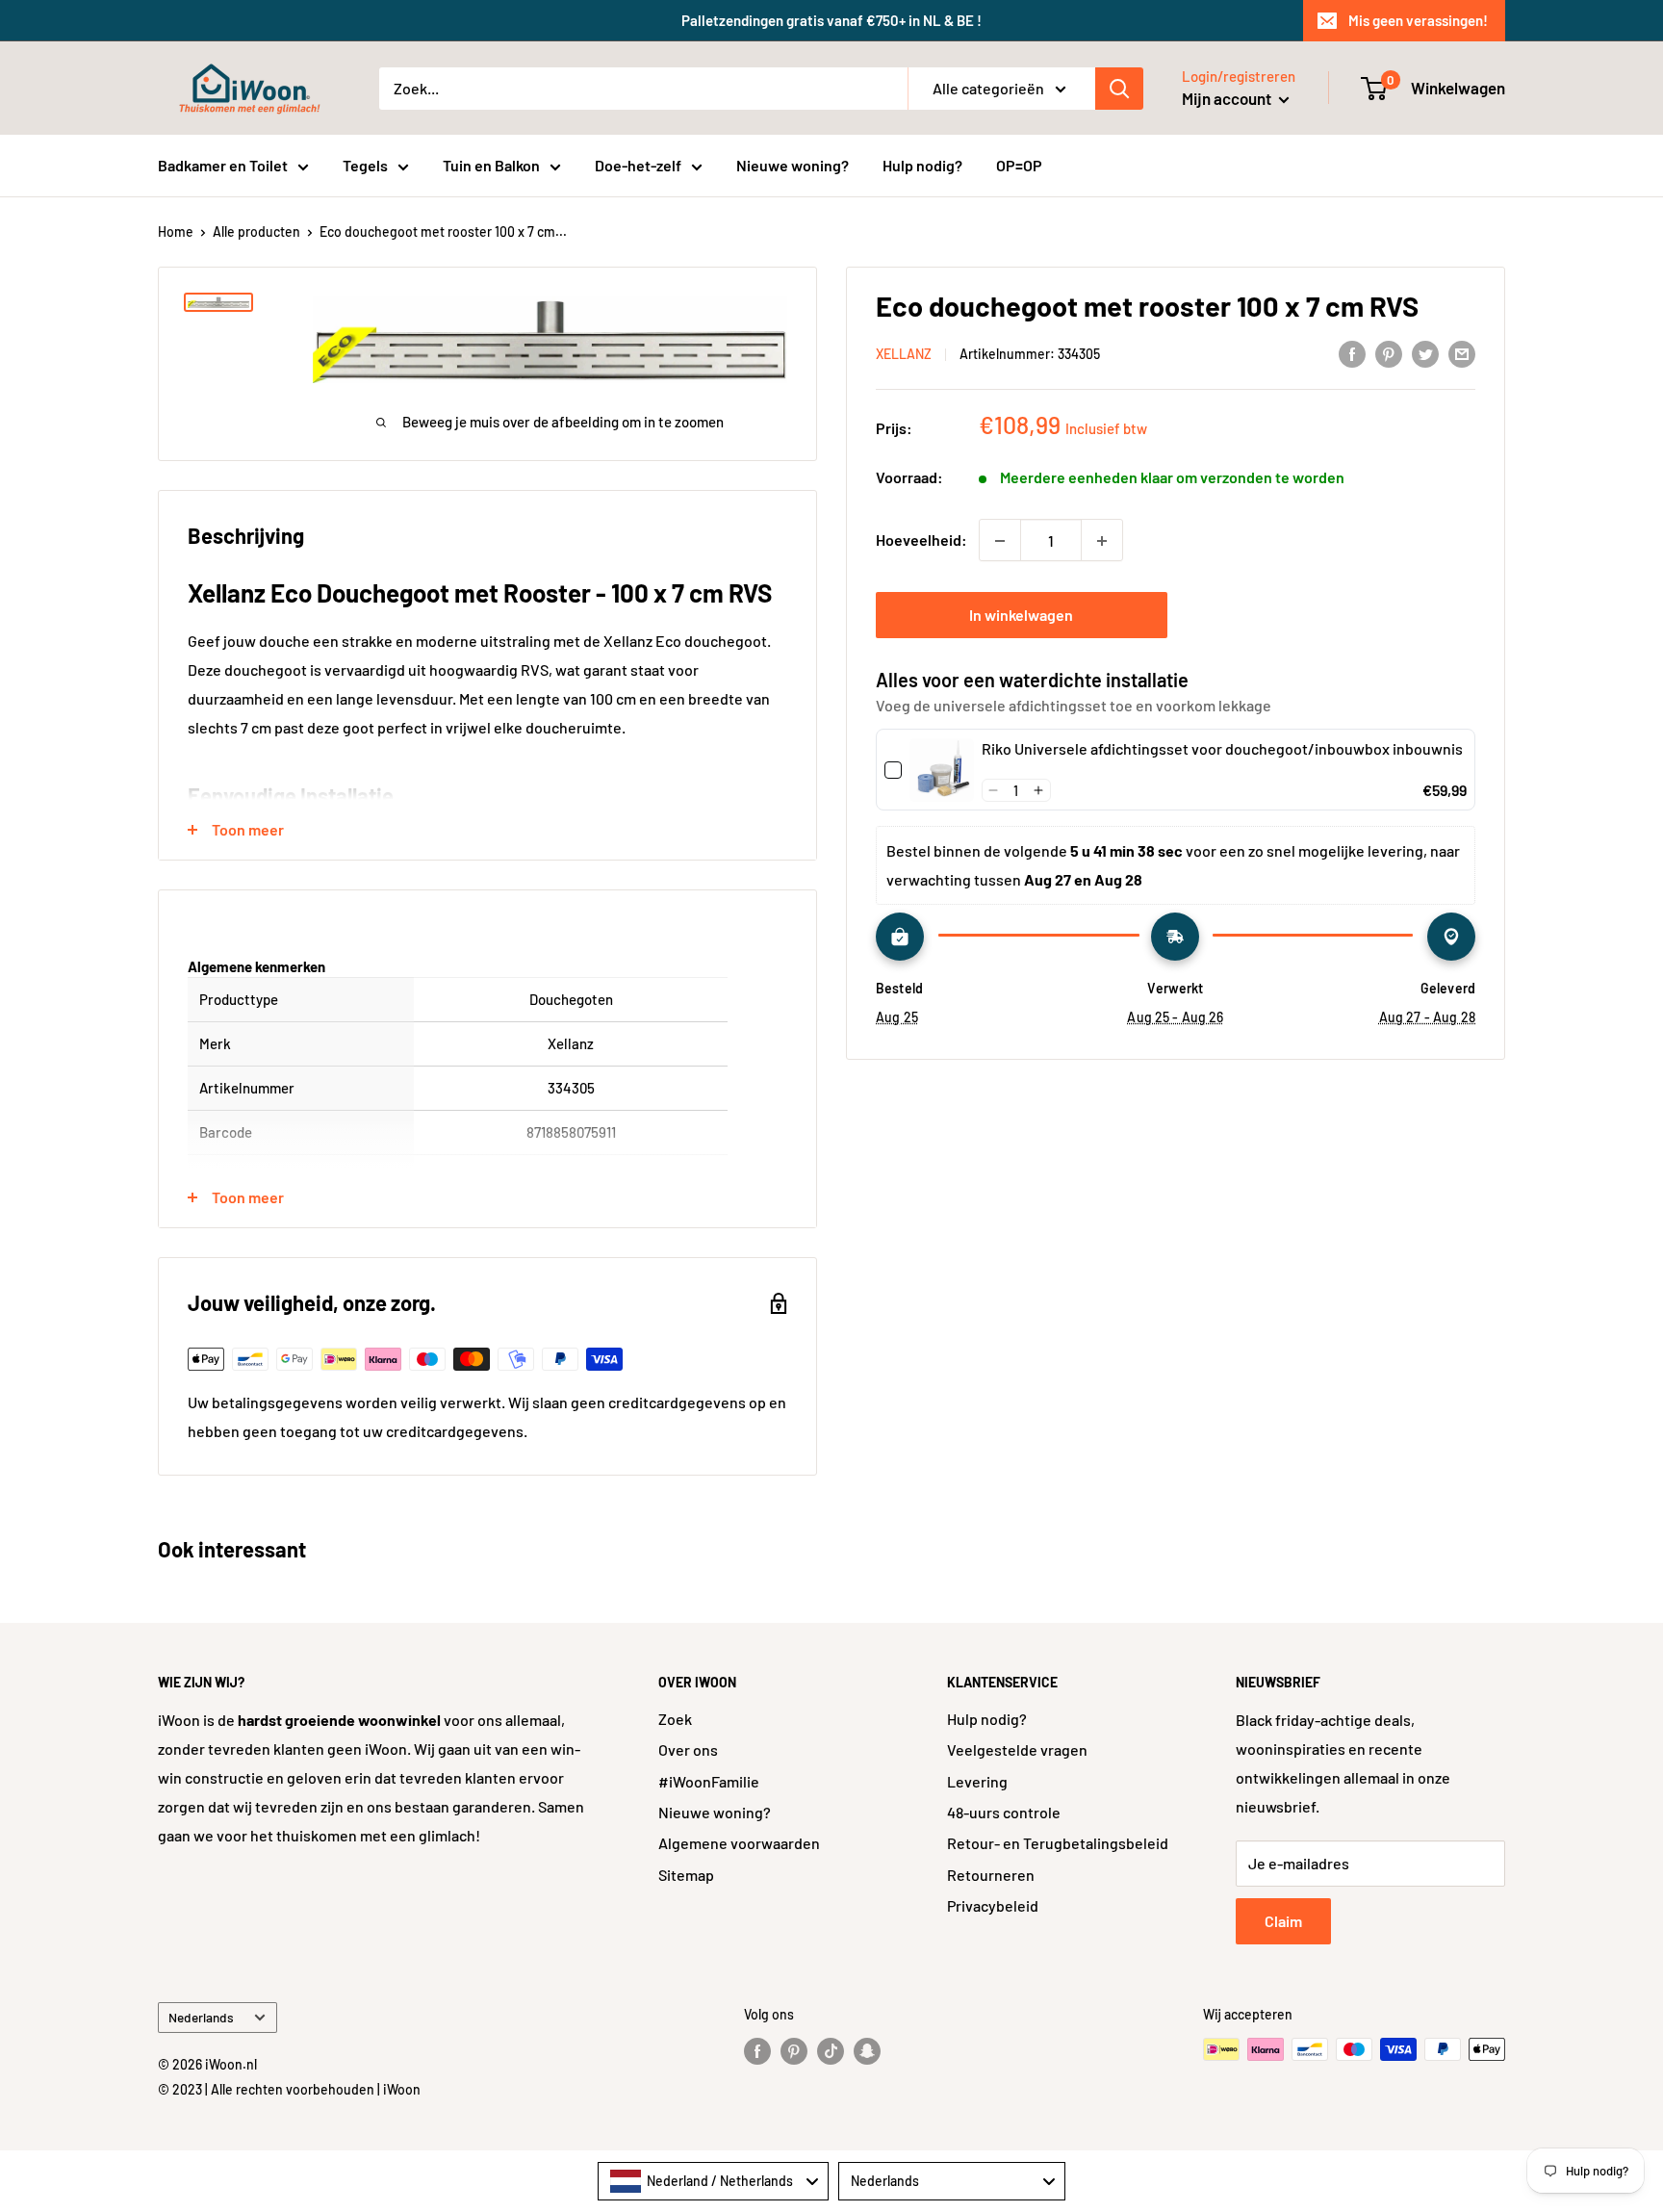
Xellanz (904, 355)
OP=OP (1019, 165)
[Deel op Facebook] (1352, 353)
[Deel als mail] (1462, 353)
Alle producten (256, 231)
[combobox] (713, 2181)
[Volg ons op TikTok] (831, 2051)
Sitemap (686, 1875)
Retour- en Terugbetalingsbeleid (1058, 1843)
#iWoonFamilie (709, 1781)
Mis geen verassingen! (1418, 20)
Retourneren (991, 1875)
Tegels (365, 165)
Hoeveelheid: (921, 540)
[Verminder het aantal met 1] (1000, 541)
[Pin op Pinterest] (1389, 353)
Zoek (675, 1719)
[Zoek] (1119, 89)
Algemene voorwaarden (739, 1843)
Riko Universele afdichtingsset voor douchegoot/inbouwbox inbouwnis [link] (1222, 749)
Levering (977, 1781)
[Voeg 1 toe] (1102, 541)
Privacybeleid (993, 1905)
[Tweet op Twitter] (1425, 353)
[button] (994, 790)
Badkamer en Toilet (223, 165)
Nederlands (201, 2017)
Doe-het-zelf (638, 165)
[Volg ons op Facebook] (757, 2051)
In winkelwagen (1021, 616)
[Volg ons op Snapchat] (867, 2051)
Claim (1283, 1921)
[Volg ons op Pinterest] (794, 2051)
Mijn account (1228, 98)
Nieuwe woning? (793, 165)
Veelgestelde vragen (1017, 1749)
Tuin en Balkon (491, 165)
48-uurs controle (1004, 1812)
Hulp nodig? (922, 165)
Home (176, 231)
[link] (942, 771)
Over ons (688, 1749)
